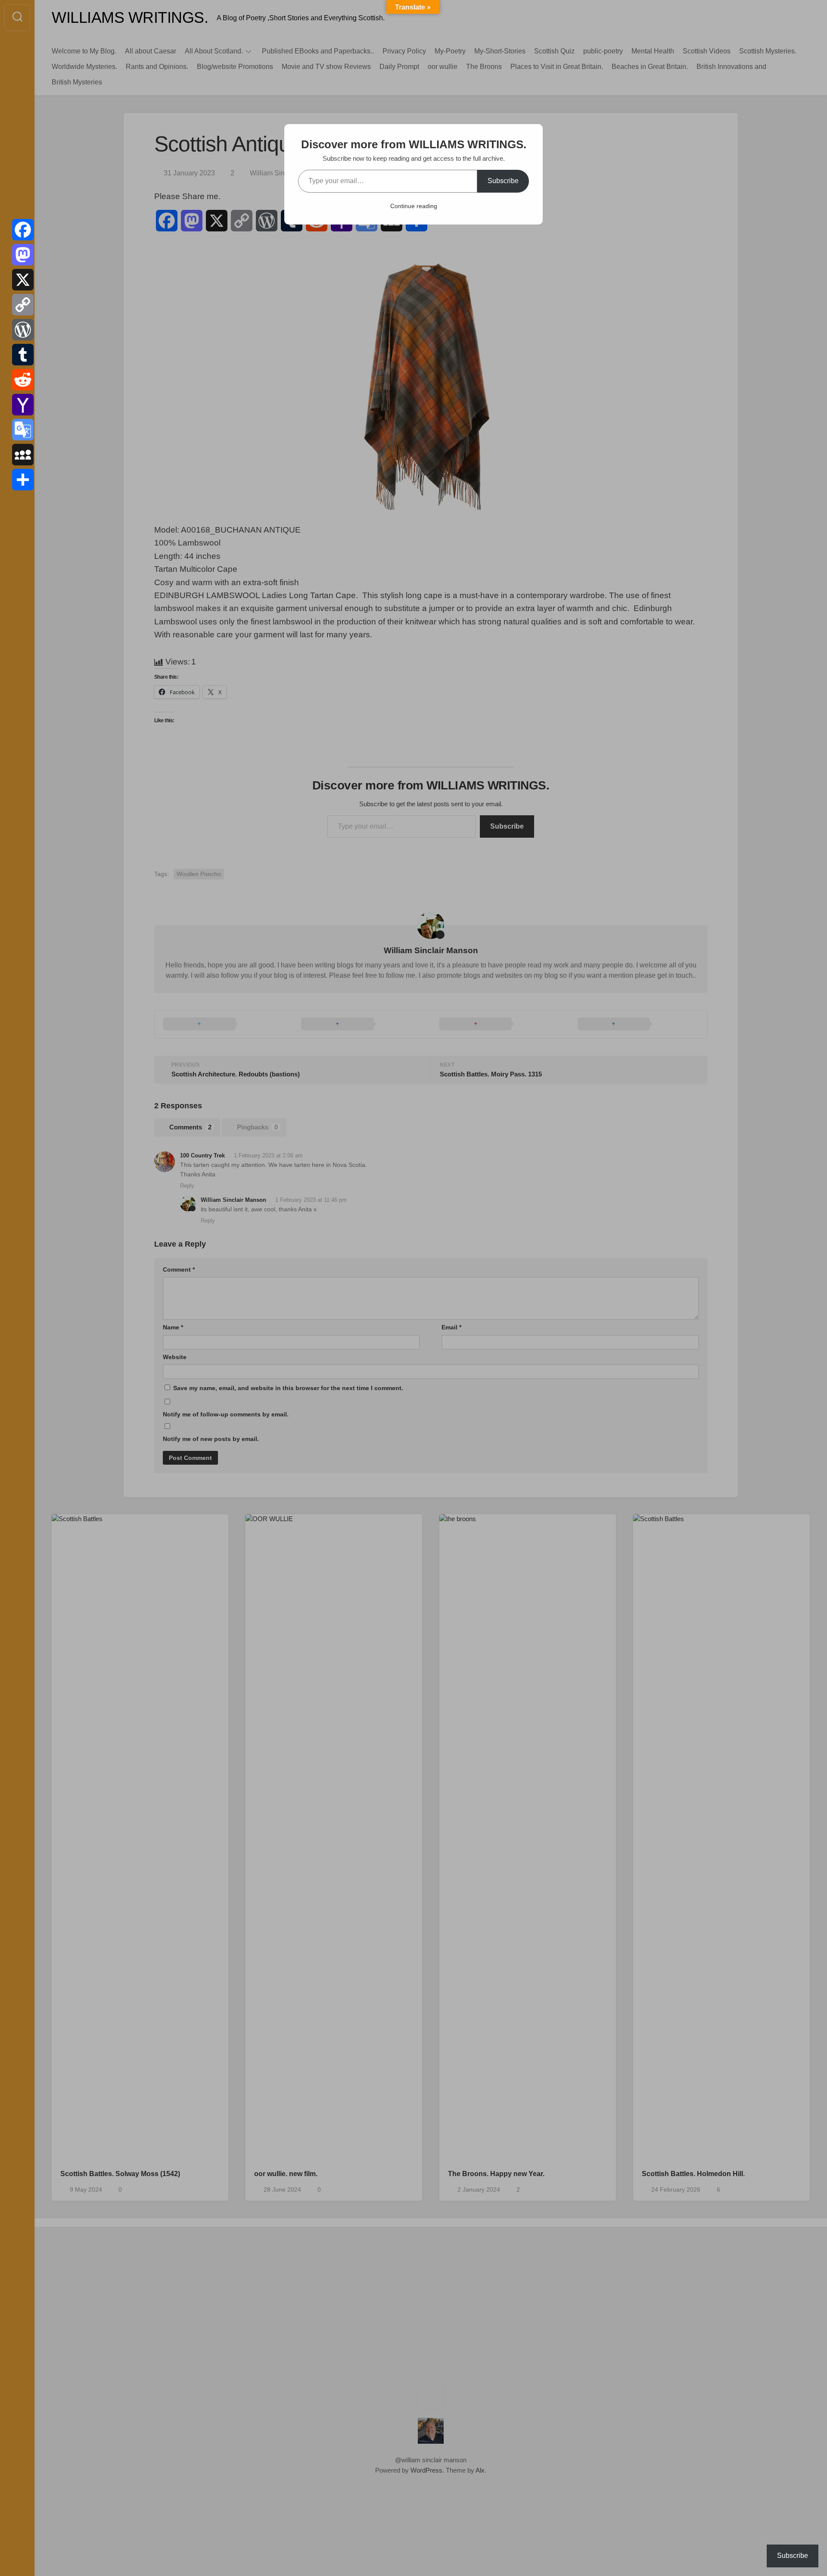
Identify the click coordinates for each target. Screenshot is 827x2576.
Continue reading (414, 206)
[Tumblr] (23, 355)
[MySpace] (23, 455)
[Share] (23, 480)
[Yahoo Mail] (23, 405)
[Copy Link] (23, 305)
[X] (23, 280)
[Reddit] (23, 380)
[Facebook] (23, 230)
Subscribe (503, 181)
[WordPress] (23, 330)
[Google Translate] (23, 430)
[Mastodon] (23, 255)
